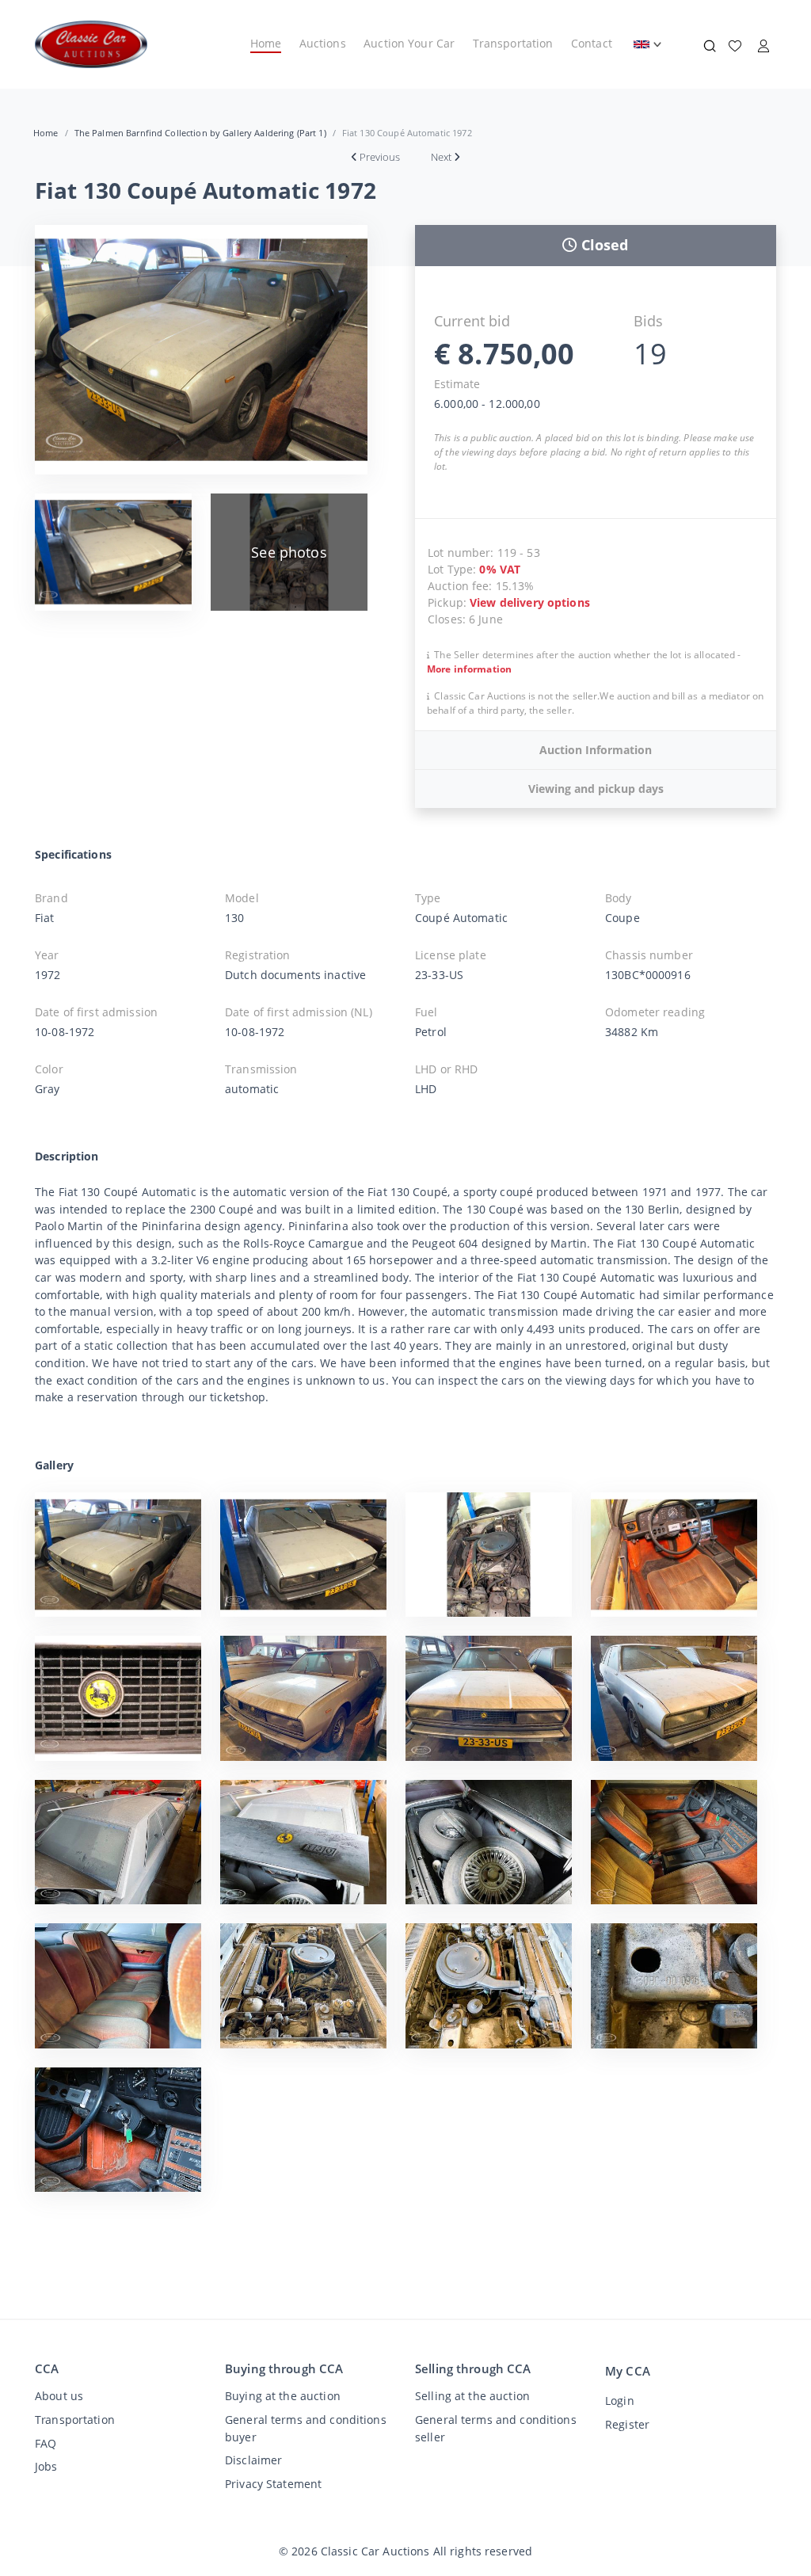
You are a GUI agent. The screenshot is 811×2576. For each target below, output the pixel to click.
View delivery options (530, 602)
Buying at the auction (283, 2396)
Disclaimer (253, 2460)
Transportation (513, 43)
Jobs (46, 2466)
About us (59, 2396)
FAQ (46, 2443)
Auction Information (596, 750)
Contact (592, 43)
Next (441, 157)
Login (620, 2401)
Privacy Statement (273, 2484)
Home (266, 43)
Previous (380, 157)
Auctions (323, 43)
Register (627, 2424)
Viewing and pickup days (596, 789)
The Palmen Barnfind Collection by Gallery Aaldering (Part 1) (200, 133)
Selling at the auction (472, 2396)
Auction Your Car (409, 43)
